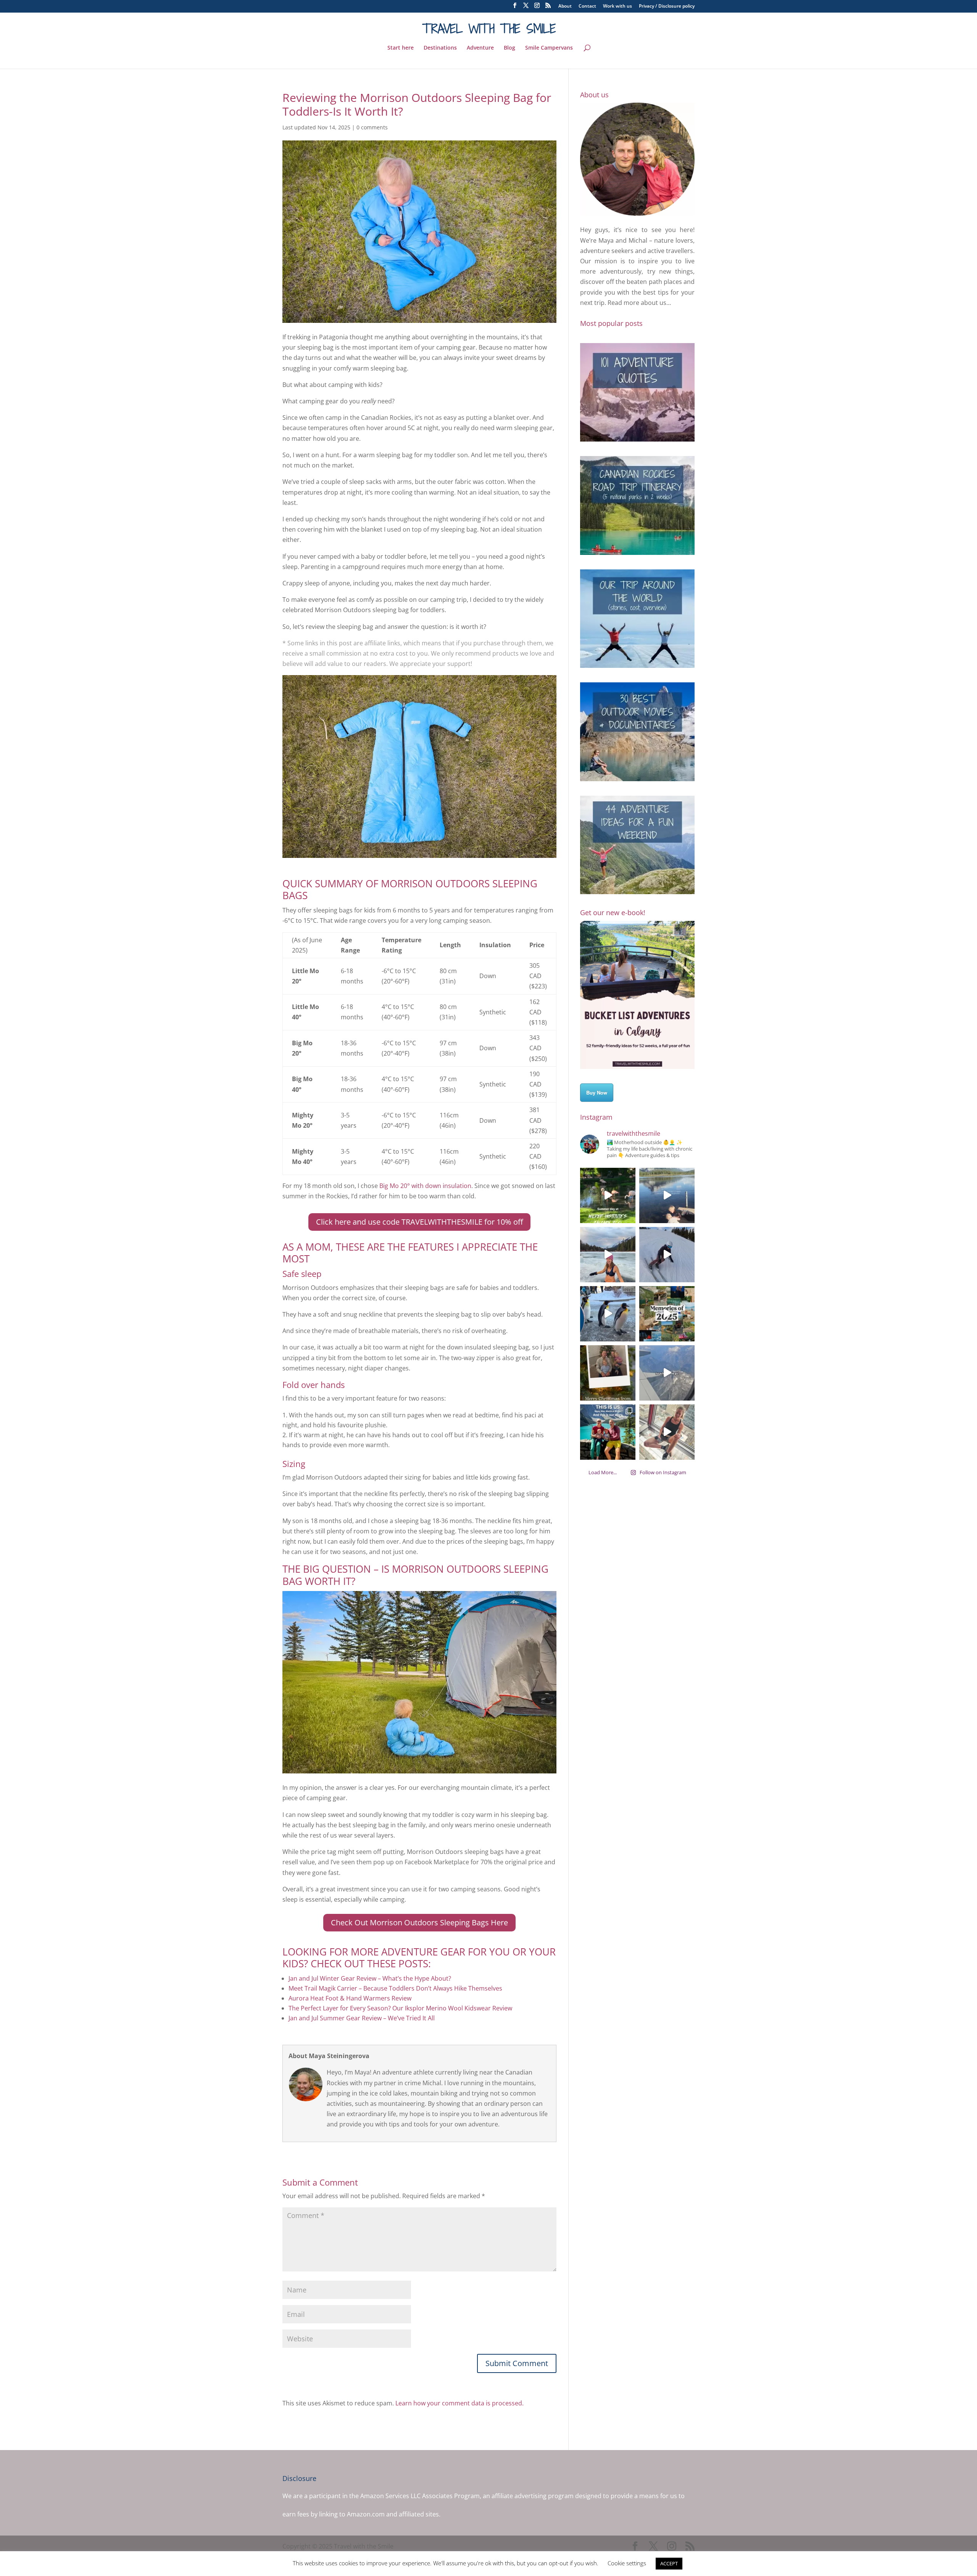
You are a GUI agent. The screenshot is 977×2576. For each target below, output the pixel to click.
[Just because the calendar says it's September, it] (667, 1373)
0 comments (372, 127)
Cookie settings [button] (627, 2563)
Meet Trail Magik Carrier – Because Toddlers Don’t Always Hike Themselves (395, 1988)
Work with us (617, 6)
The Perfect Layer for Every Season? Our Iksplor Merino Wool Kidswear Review (400, 2008)
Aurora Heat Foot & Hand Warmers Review (350, 1998)
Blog (509, 48)
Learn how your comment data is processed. (459, 2403)
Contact (587, 6)
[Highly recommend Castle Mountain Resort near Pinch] (667, 1255)
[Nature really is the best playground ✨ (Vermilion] (667, 1195)
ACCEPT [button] (669, 2563)
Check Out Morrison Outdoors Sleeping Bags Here (419, 1922)
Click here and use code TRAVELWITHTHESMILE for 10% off (419, 1222)
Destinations (440, 48)
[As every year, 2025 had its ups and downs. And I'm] (667, 1314)
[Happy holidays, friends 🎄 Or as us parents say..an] (608, 1373)
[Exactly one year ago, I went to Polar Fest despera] (608, 1255)
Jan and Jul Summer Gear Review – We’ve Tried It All (362, 2018)
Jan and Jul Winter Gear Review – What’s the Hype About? (370, 1978)
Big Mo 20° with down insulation (425, 1186)
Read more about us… (639, 303)
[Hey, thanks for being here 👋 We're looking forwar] (608, 1432)
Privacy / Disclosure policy (667, 6)
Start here (401, 48)
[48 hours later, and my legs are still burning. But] (667, 1432)
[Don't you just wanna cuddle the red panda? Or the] (608, 1195)
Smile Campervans (549, 48)
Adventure (480, 48)
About (565, 6)
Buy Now (597, 1092)
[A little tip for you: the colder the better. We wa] (608, 1314)
